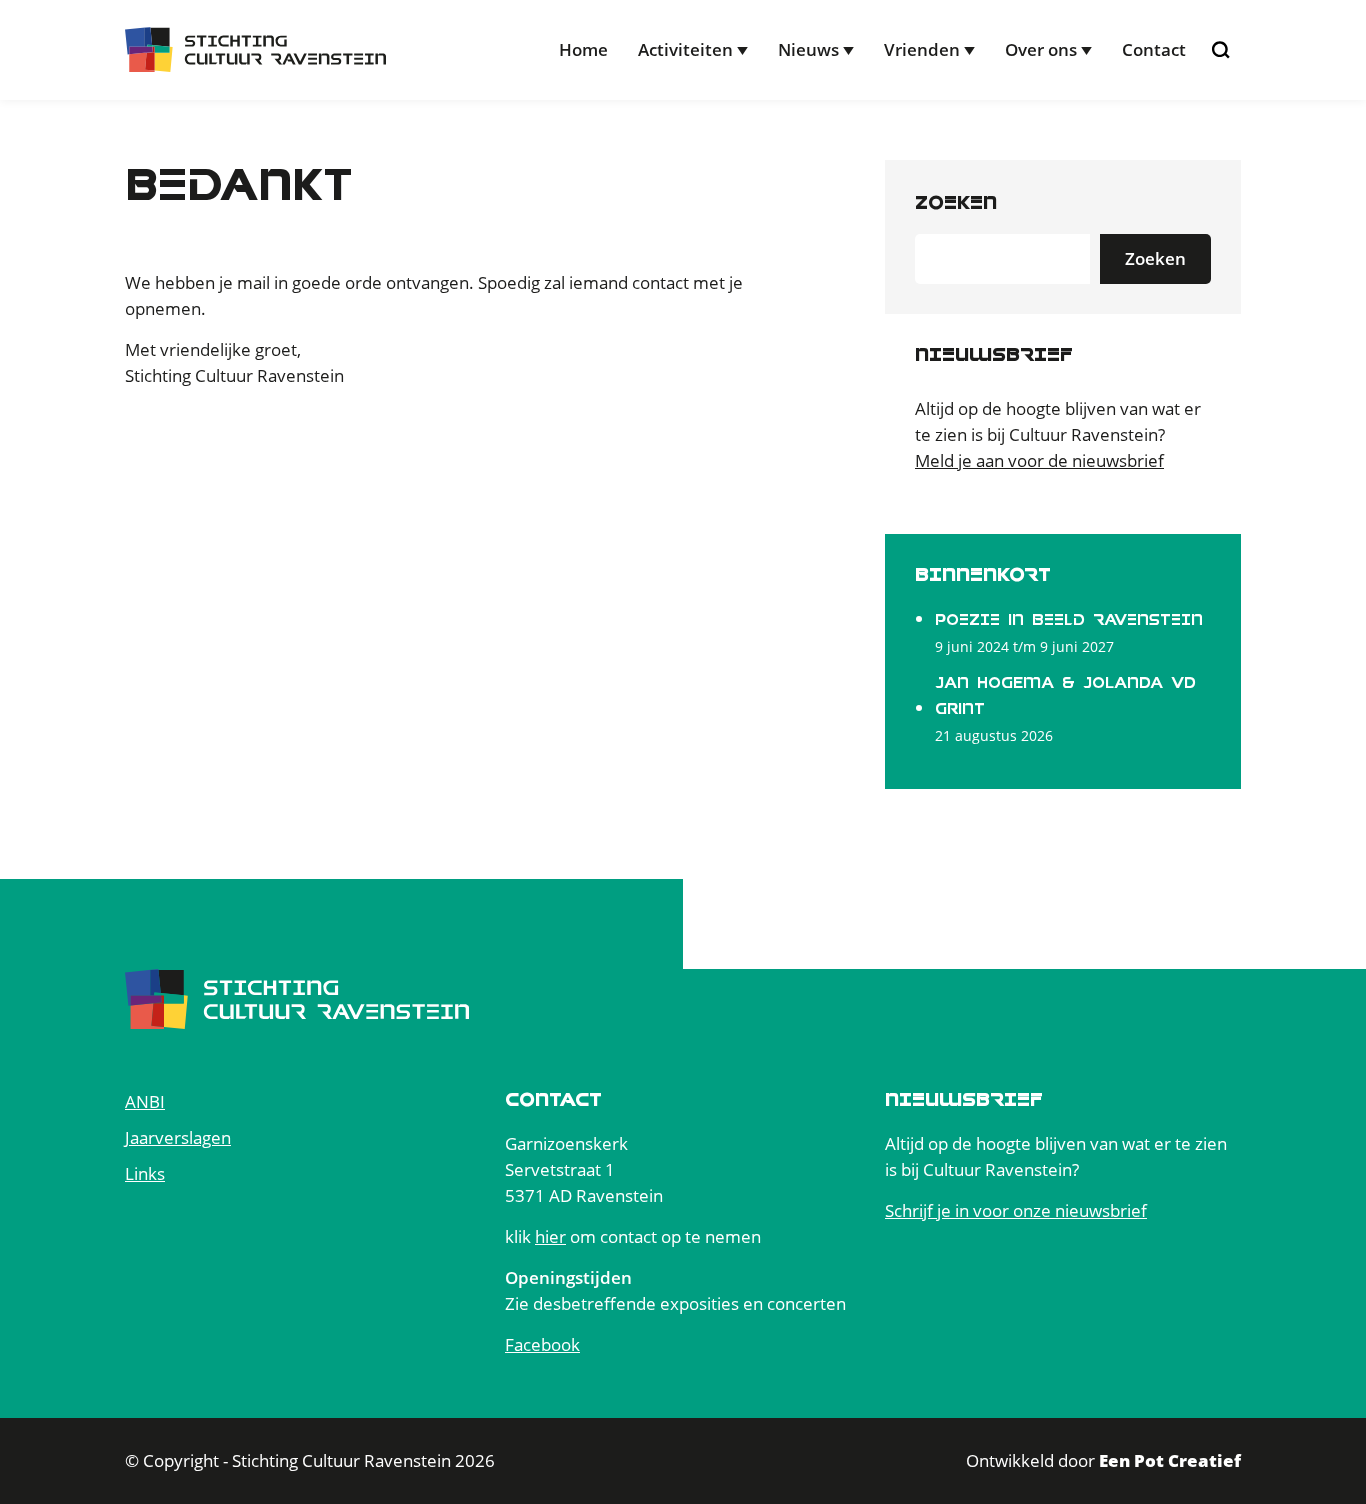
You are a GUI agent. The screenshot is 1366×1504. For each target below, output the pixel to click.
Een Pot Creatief (1170, 1460)
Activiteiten (685, 49)
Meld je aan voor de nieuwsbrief (1039, 460)
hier (550, 1236)
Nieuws (808, 49)
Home (583, 49)
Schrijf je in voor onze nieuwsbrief (1016, 1210)
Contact (1154, 49)
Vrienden (922, 49)
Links (145, 1173)
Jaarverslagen (178, 1137)
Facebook (542, 1344)
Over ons (1041, 49)
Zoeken (956, 202)
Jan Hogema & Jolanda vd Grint (1065, 696)
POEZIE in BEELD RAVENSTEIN (1069, 620)
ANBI (145, 1101)
